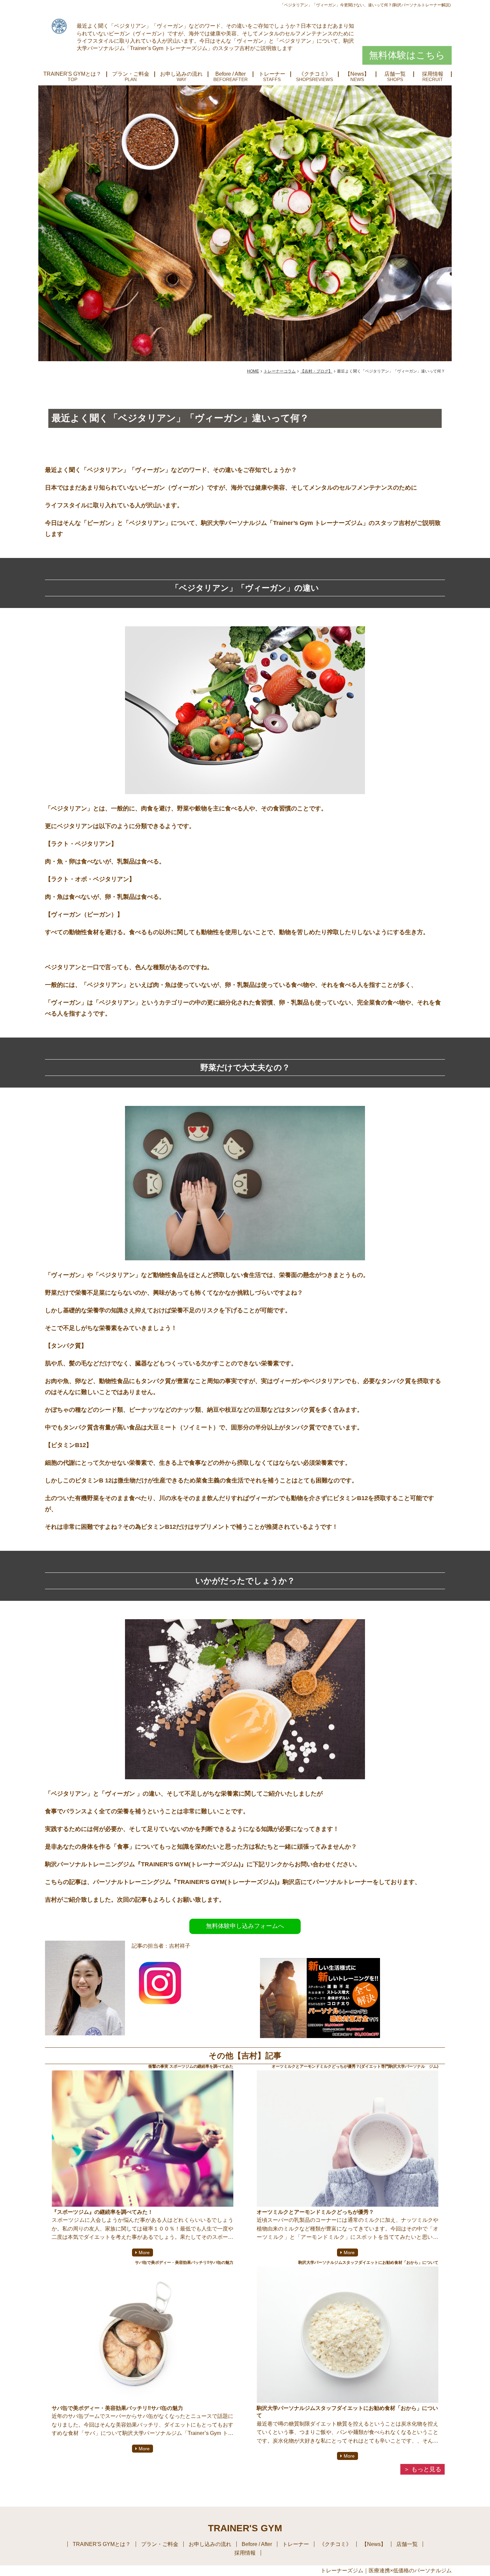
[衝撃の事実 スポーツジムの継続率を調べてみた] (142, 2139)
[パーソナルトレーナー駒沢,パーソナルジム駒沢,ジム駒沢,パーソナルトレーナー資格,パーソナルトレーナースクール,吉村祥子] (160, 2006)
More (144, 2252)
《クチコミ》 (315, 74)
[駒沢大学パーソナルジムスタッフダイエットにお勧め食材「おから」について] (347, 2335)
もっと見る (426, 2469)
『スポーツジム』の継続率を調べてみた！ (102, 2212)
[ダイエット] (320, 2036)
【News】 (357, 74)
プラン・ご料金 (131, 74)
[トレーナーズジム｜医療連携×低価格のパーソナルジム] (59, 26)
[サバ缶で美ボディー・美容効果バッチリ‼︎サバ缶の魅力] (142, 2335)
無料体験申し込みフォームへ (245, 1926)
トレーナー (272, 74)
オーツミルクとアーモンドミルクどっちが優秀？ (315, 2212)
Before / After (230, 74)
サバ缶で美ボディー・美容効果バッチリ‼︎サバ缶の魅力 (117, 2408)
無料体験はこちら (407, 55)
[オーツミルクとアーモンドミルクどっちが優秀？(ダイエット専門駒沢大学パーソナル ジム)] (347, 2139)
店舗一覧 (395, 74)
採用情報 (433, 74)
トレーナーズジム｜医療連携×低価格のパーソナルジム (386, 2570)
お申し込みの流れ (181, 74)
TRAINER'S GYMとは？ (72, 74)
